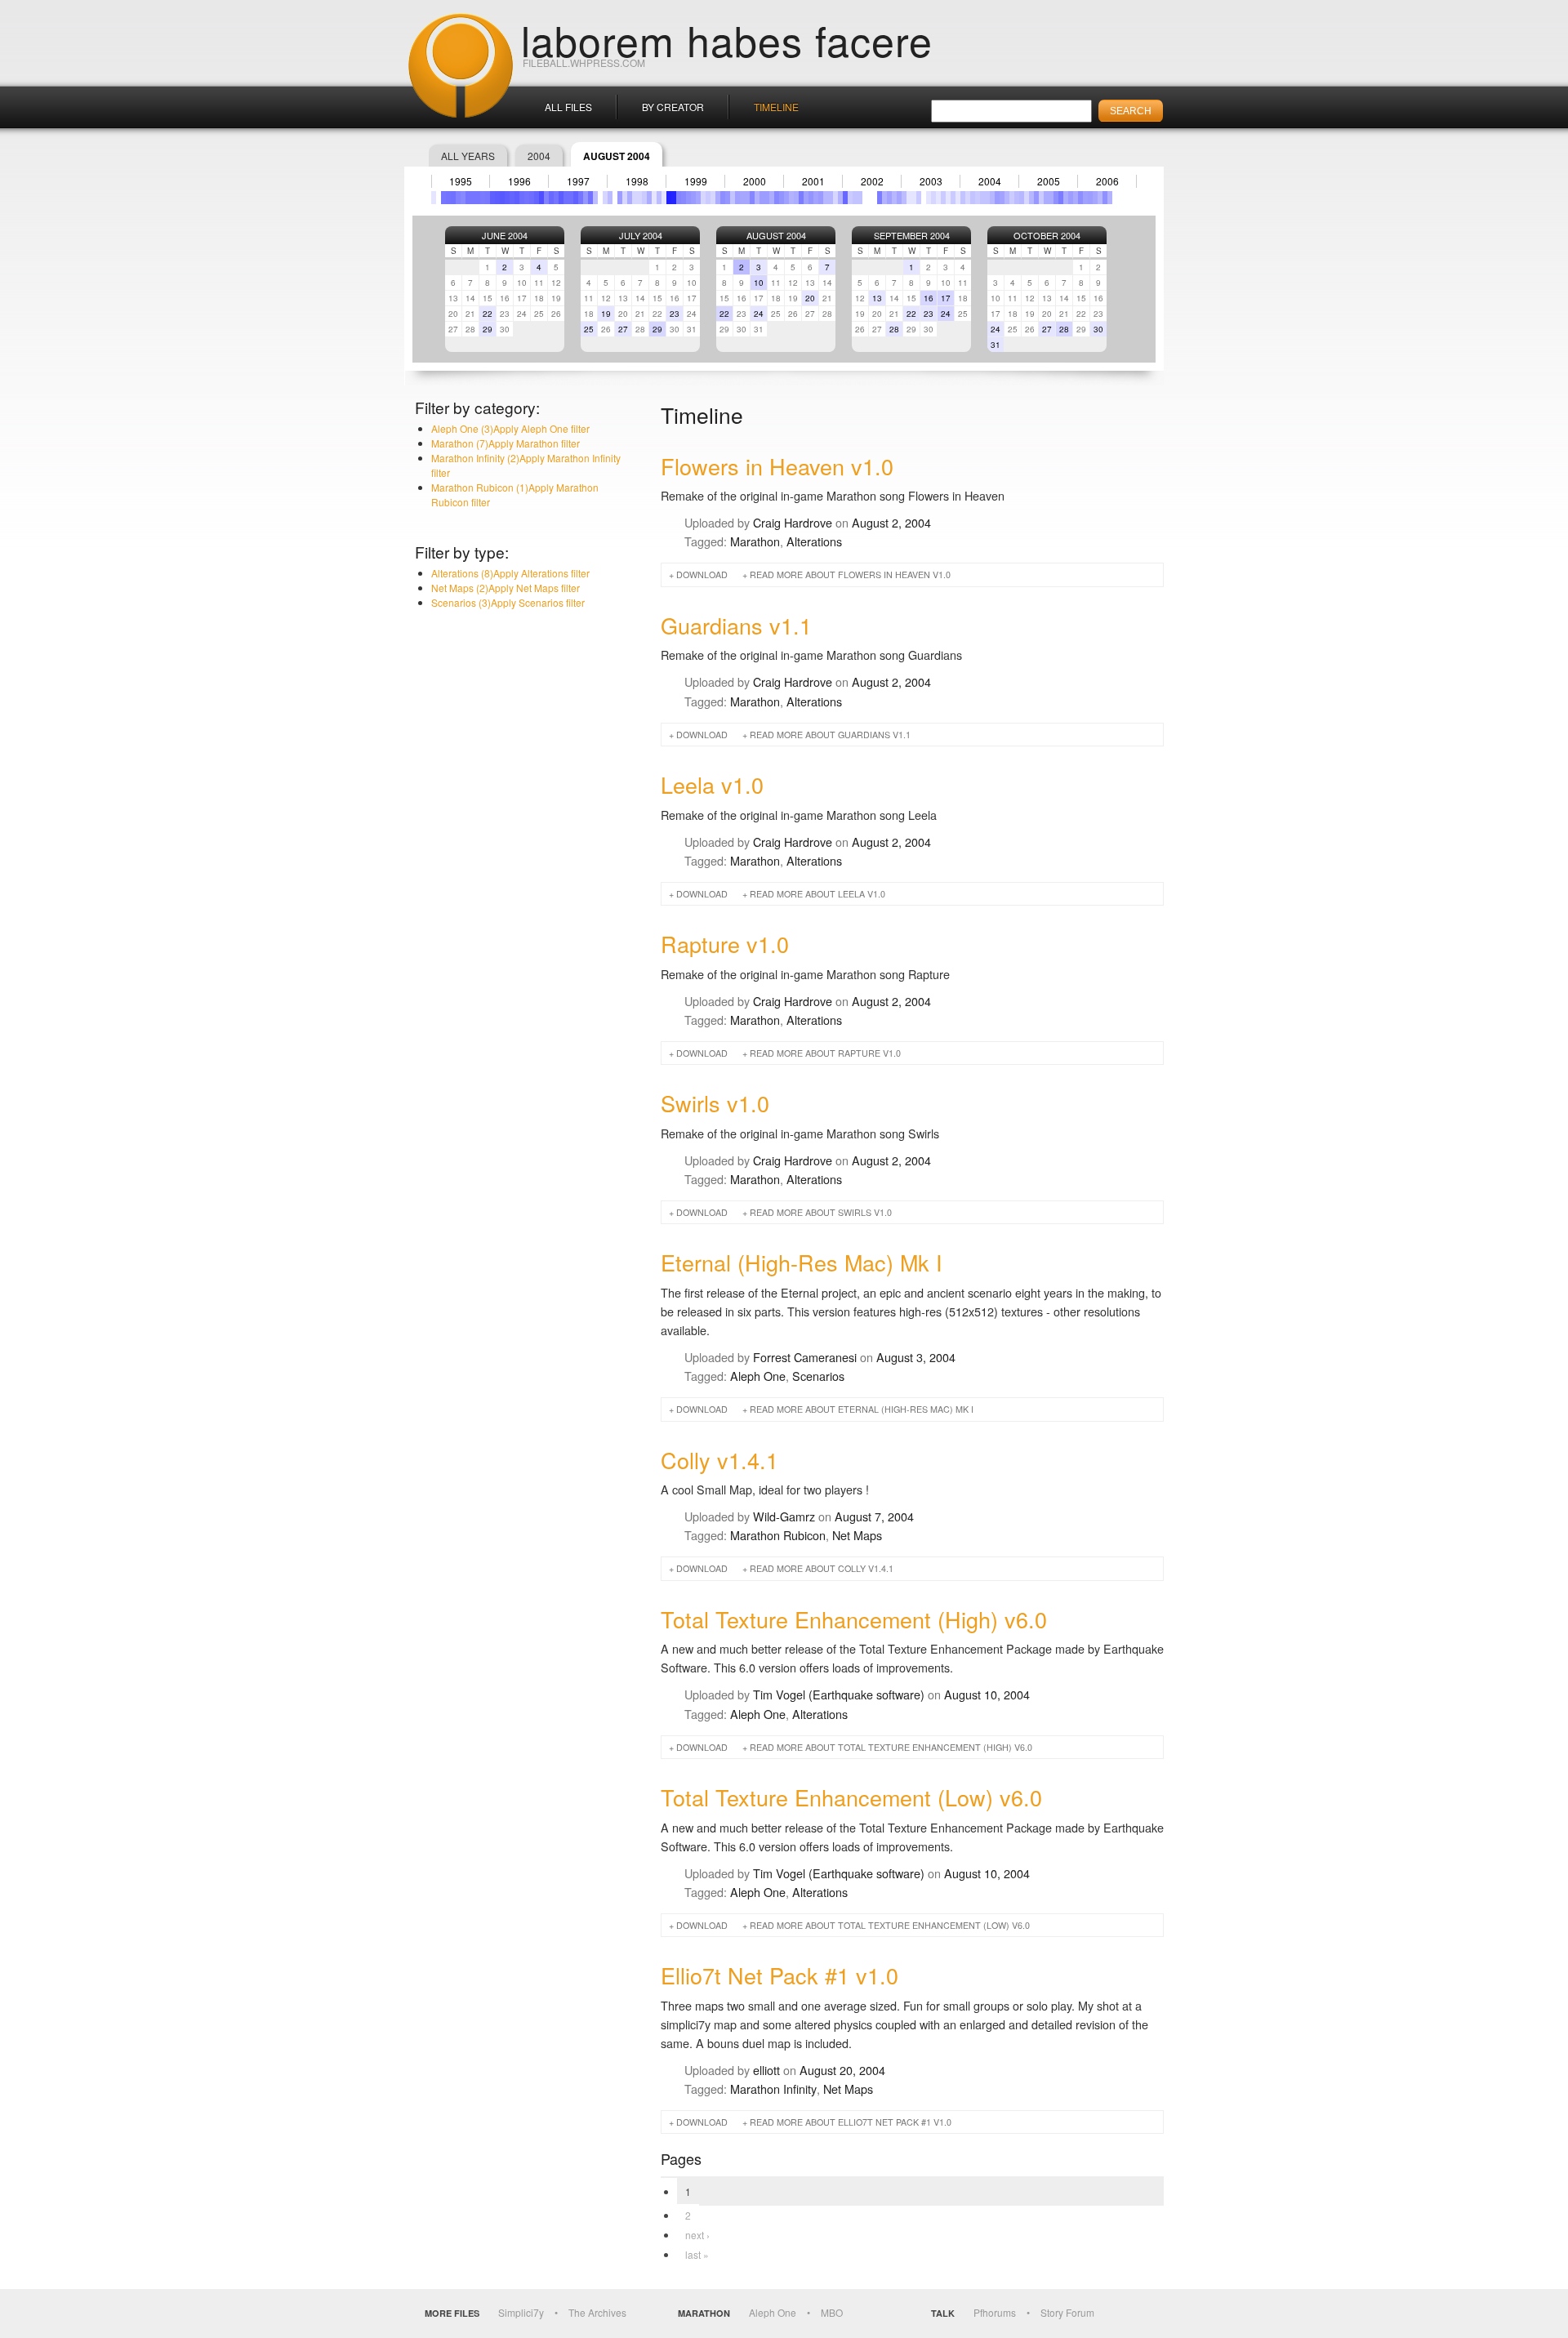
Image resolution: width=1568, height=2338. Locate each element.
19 (606, 314)
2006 (1107, 181)
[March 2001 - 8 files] (796, 198)
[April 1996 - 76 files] (507, 198)
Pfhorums (995, 2312)
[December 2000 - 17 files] (782, 198)
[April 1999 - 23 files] (684, 198)
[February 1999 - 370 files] (674, 198)
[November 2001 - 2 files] (835, 198)
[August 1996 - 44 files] (527, 198)
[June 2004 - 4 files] (987, 198)
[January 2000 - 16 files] (728, 198)
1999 (696, 181)
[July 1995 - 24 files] (463, 198)
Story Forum (1067, 2312)
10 (759, 283)
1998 (637, 181)
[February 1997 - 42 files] (556, 198)
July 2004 (641, 235)
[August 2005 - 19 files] (1056, 198)
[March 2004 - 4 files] (973, 198)
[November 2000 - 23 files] (777, 198)
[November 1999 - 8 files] (718, 198)
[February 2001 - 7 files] (791, 198)
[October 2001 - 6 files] (831, 198)
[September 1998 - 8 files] (649, 198)
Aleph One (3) (510, 428)
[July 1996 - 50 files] (522, 198)
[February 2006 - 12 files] (1085, 198)
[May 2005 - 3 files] (1041, 198)
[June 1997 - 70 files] (576, 198)
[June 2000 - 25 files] (752, 198)
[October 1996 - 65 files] (537, 198)
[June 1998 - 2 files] (635, 198)
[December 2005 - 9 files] (1076, 198)
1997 (578, 181)
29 (488, 329)
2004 (539, 156)
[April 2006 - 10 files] (1095, 198)
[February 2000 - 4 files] (733, 198)
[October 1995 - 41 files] (478, 198)
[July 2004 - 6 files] (992, 198)
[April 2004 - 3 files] (978, 198)
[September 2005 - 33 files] (1061, 198)
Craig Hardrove (793, 522)
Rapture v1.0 (725, 944)
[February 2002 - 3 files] (850, 198)
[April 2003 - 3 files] (919, 198)
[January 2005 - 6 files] (1022, 198)
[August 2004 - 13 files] (997, 198)
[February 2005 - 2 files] (1027, 198)
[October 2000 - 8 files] (772, 198)
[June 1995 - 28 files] (458, 198)
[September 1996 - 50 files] (532, 198)
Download (702, 574)
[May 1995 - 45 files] (453, 198)
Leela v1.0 (712, 784)
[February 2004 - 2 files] (968, 198)
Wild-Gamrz (784, 1516)
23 (675, 314)
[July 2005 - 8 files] (1051, 198)
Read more (850, 574)
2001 (813, 181)
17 (946, 298)
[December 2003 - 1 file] (958, 198)
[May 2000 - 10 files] (747, 198)
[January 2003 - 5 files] (904, 198)
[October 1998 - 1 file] (654, 198)
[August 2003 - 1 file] (938, 198)
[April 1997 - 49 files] (566, 198)
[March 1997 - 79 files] (561, 198)
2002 (872, 181)
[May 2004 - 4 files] (982, 198)
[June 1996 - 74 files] (517, 198)
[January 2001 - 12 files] (786, 198)
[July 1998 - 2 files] (639, 198)
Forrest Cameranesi (805, 1357)
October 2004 (1047, 235)
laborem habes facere (727, 39)
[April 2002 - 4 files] (860, 198)
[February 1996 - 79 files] (497, 198)
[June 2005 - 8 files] (1046, 198)
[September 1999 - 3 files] (708, 198)
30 (1098, 329)
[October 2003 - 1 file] (948, 198)
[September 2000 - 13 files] (767, 198)
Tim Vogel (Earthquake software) (839, 1694)
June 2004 (505, 235)
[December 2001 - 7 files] (840, 198)
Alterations (814, 541)
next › (697, 2235)
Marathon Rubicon (778, 1535)
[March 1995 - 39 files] (443, 198)
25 (589, 329)
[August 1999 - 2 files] (703, 198)
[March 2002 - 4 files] (855, 198)
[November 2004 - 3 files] (1012, 198)
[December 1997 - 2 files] (605, 198)
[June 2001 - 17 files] (811, 198)
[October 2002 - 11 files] (889, 198)
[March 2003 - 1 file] (914, 198)
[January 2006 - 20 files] (1080, 198)
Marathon (755, 541)
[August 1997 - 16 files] (586, 198)
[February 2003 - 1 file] (909, 198)
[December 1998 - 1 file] (664, 198)
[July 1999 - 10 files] (698, 198)
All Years (468, 156)
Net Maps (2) (506, 588)
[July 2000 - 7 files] (757, 198)
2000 (755, 181)
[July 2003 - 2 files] (933, 198)
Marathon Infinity (773, 2089)
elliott (766, 2070)
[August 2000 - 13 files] (762, 198)
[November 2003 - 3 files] (953, 198)
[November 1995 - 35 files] (483, 198)
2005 (1049, 181)
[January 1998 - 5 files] (610, 198)
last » (697, 2254)
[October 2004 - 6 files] (1007, 198)
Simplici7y (521, 2312)
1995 (461, 181)
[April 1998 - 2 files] (625, 198)
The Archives (597, 2312)
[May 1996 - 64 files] (512, 198)
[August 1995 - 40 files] (468, 198)
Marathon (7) (506, 443)
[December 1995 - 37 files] (488, 198)
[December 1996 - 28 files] (546, 198)
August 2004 (776, 235)
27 (623, 329)
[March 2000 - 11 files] (737, 198)
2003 (931, 181)
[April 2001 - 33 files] (801, 198)
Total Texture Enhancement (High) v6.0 (854, 1619)
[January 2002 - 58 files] (845, 198)
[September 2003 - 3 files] (943, 198)
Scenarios (818, 1376)
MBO (832, 2312)
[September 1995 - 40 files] (473, 198)
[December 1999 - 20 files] (723, 198)
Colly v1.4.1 (719, 1460)
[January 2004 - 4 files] (963, 198)
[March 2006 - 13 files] (1090, 198)
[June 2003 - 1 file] (929, 198)
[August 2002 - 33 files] (880, 198)
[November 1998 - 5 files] (659, 198)
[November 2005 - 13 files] (1071, 198)
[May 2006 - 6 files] (1100, 198)
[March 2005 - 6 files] (1031, 198)
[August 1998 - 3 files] (644, 198)
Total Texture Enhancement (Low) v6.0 (851, 1797)
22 (488, 314)
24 (759, 314)
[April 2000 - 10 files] (742, 198)
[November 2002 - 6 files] (894, 198)
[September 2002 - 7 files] (884, 198)
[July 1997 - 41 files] (581, 198)
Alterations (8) (510, 573)
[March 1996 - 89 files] (502, 198)
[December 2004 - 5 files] (1017, 198)
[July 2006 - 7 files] (1110, 198)
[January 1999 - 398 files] (669, 198)
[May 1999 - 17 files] (688, 198)
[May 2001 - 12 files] (806, 198)
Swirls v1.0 (715, 1103)
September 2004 (912, 235)
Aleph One (758, 1376)
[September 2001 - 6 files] (826, 198)
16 (929, 298)
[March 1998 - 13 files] (620, 198)
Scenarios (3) (508, 602)
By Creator (673, 107)
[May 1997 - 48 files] (571, 198)
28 (894, 329)
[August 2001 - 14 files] (821, 198)
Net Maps (857, 1535)
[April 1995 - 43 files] (448, 198)
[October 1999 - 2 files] (713, 198)
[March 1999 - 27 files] (679, 198)
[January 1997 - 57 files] (551, 198)
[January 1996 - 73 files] (492, 198)
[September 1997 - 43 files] (590, 198)
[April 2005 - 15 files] (1036, 198)
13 (877, 298)
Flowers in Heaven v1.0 (777, 466)
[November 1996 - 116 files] (541, 198)
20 (810, 298)
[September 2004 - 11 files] (1002, 198)
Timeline (776, 107)
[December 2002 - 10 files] (899, 198)
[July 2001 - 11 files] (816, 198)
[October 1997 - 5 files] (595, 198)
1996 (519, 181)
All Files (568, 107)
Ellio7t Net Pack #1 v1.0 (780, 1975)
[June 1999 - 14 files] (693, 198)
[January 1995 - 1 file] (434, 198)
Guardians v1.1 (736, 625)
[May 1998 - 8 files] (630, 198)
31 (996, 345)
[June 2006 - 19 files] (1105, 198)
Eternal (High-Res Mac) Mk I (802, 1262)
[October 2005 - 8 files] (1066, 198)
